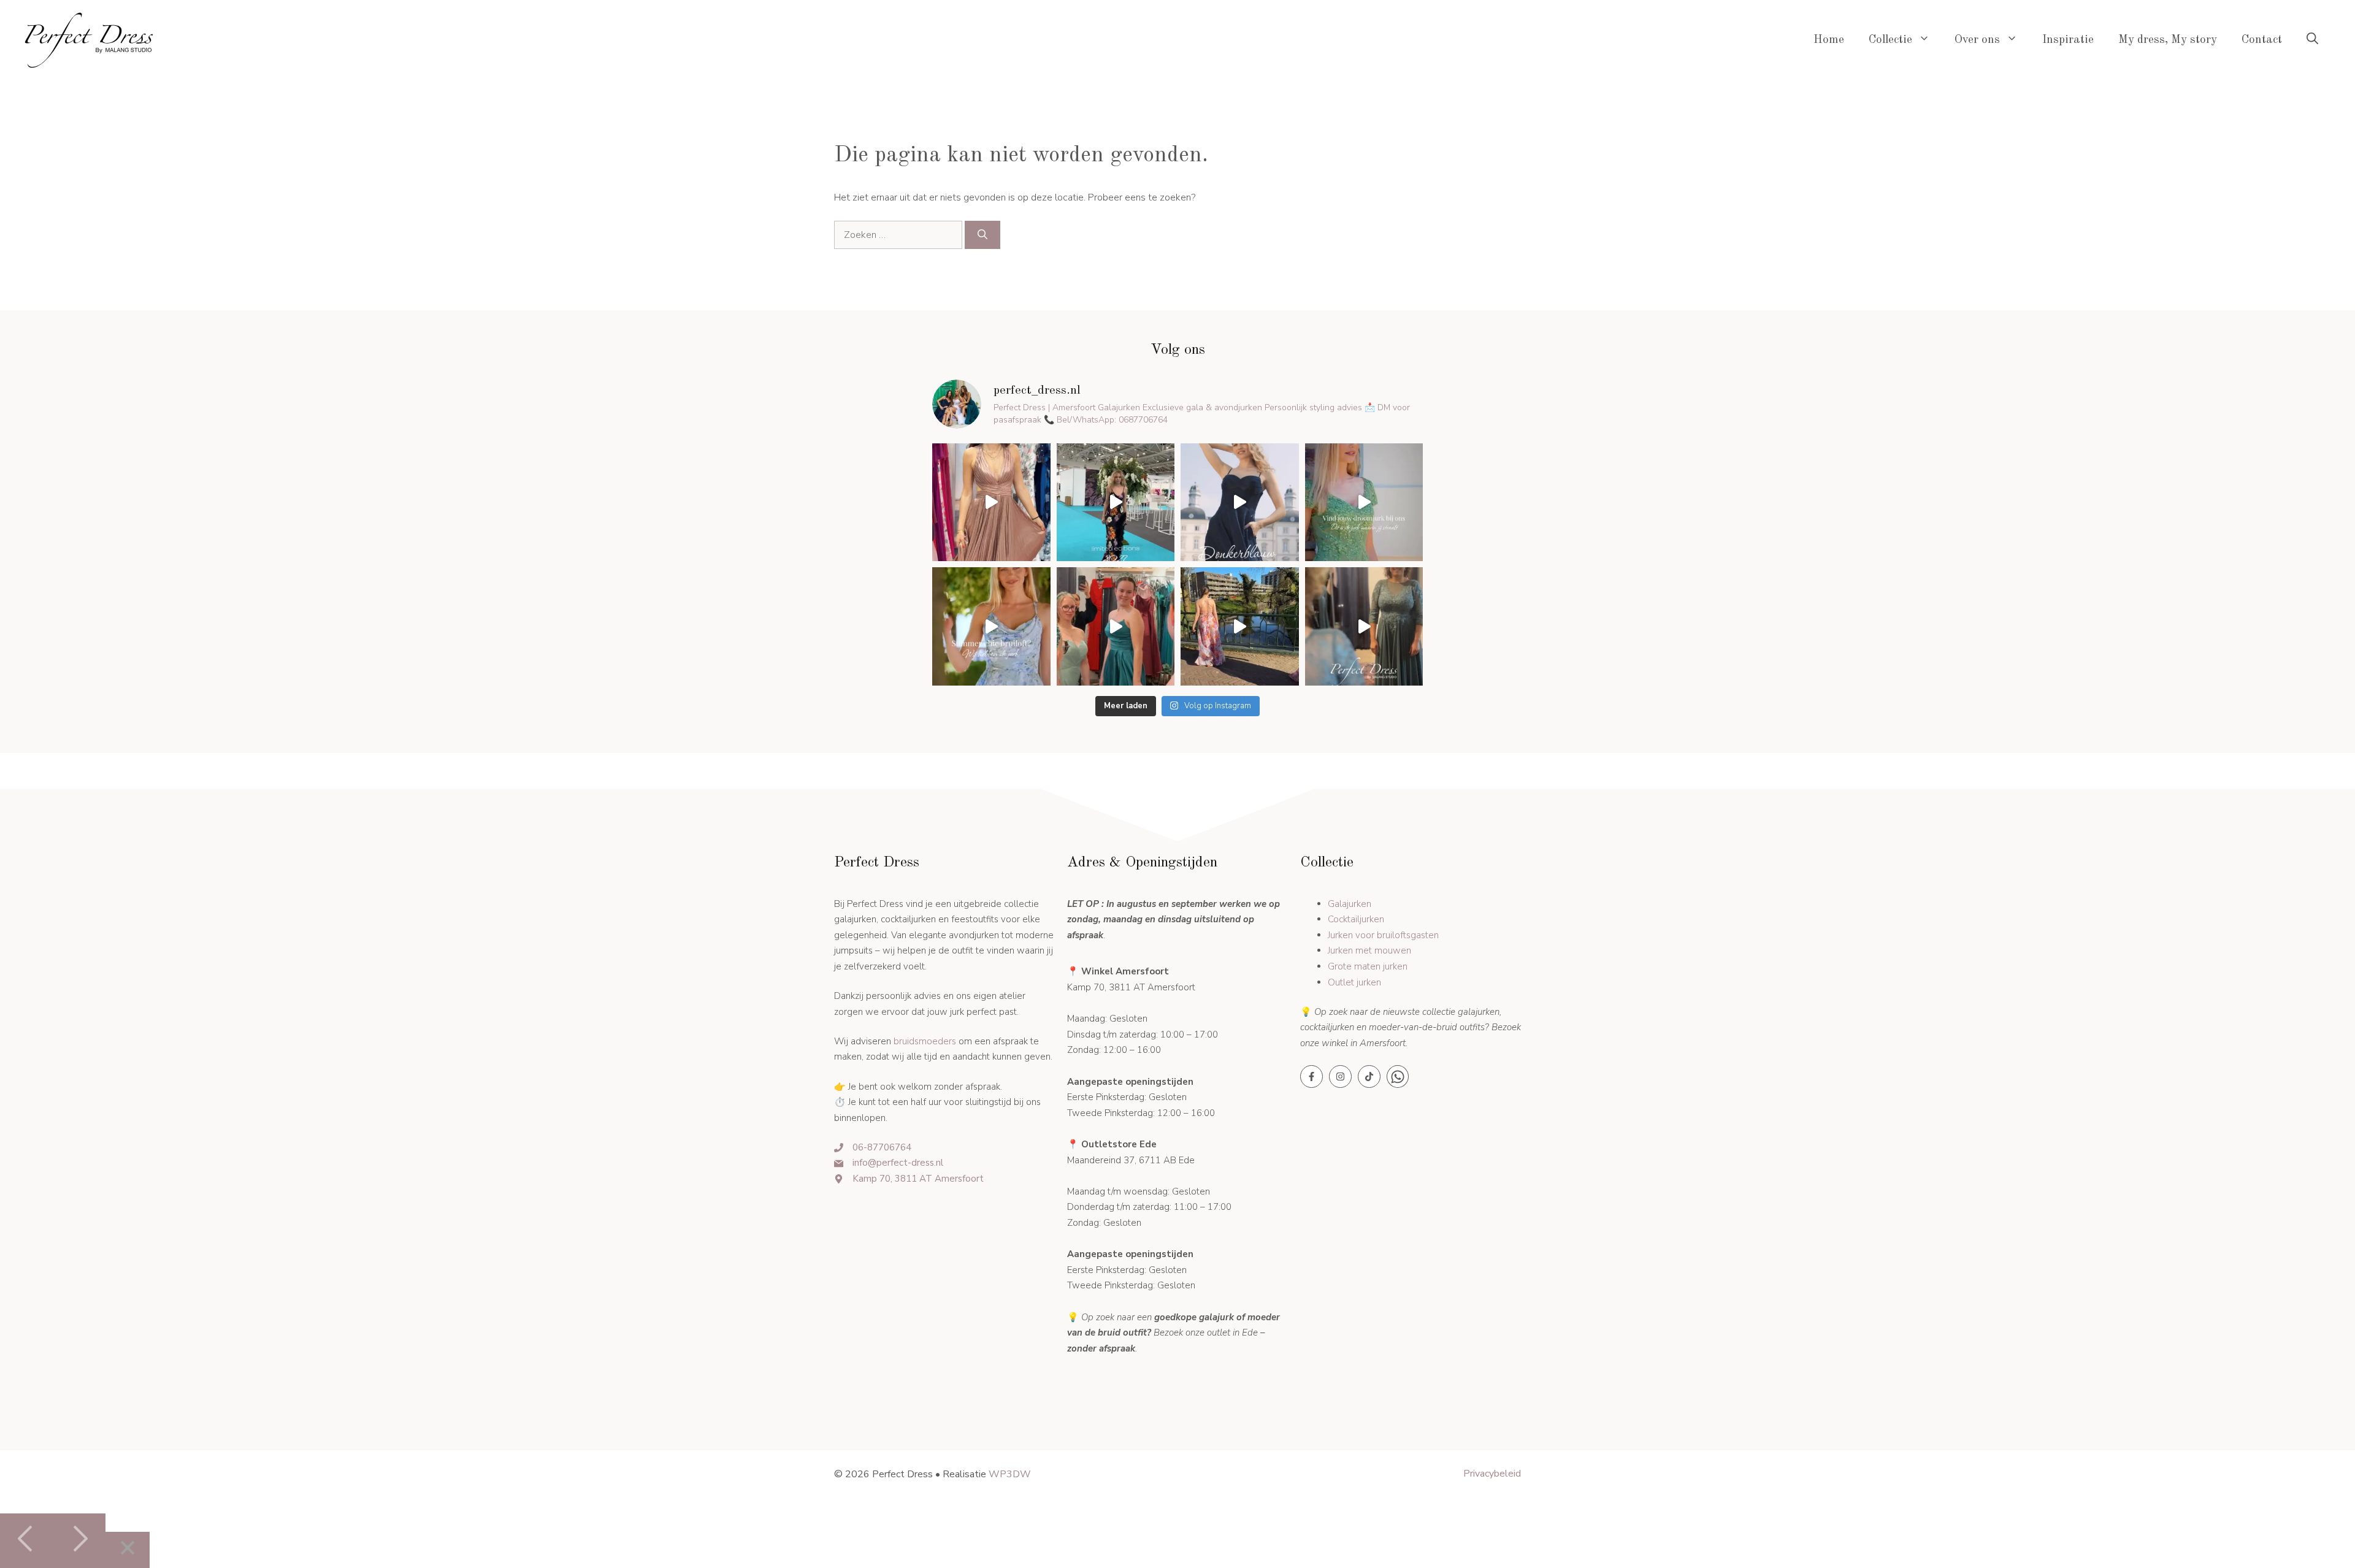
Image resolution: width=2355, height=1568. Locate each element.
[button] (2312, 40)
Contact (2262, 40)
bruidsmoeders (925, 1041)
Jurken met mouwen (1369, 950)
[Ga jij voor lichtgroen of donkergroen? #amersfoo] (1116, 626)
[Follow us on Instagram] (1340, 1077)
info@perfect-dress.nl (898, 1163)
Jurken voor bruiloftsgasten (1383, 935)
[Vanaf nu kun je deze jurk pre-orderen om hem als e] (1116, 503)
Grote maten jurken (1368, 966)
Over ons (1977, 40)
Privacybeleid (1492, 1474)
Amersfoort (959, 1179)
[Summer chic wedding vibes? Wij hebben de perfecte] (991, 626)
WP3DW (1010, 1474)
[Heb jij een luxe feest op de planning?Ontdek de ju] (1364, 503)
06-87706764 (882, 1147)
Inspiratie (2068, 40)
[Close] (128, 1550)
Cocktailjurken (1356, 919)
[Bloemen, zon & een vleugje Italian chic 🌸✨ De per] (1240, 626)
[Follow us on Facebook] (1312, 1077)
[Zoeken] (982, 235)
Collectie (1890, 40)
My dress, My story (2168, 40)
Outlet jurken (1354, 982)
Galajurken (1350, 904)
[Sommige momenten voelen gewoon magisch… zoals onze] (1364, 626)
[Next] (79, 1541)
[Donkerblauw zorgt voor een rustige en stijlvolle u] (1240, 503)
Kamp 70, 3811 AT (894, 1179)
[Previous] (26, 1541)
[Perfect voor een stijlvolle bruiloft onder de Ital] (991, 503)
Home (1829, 40)
